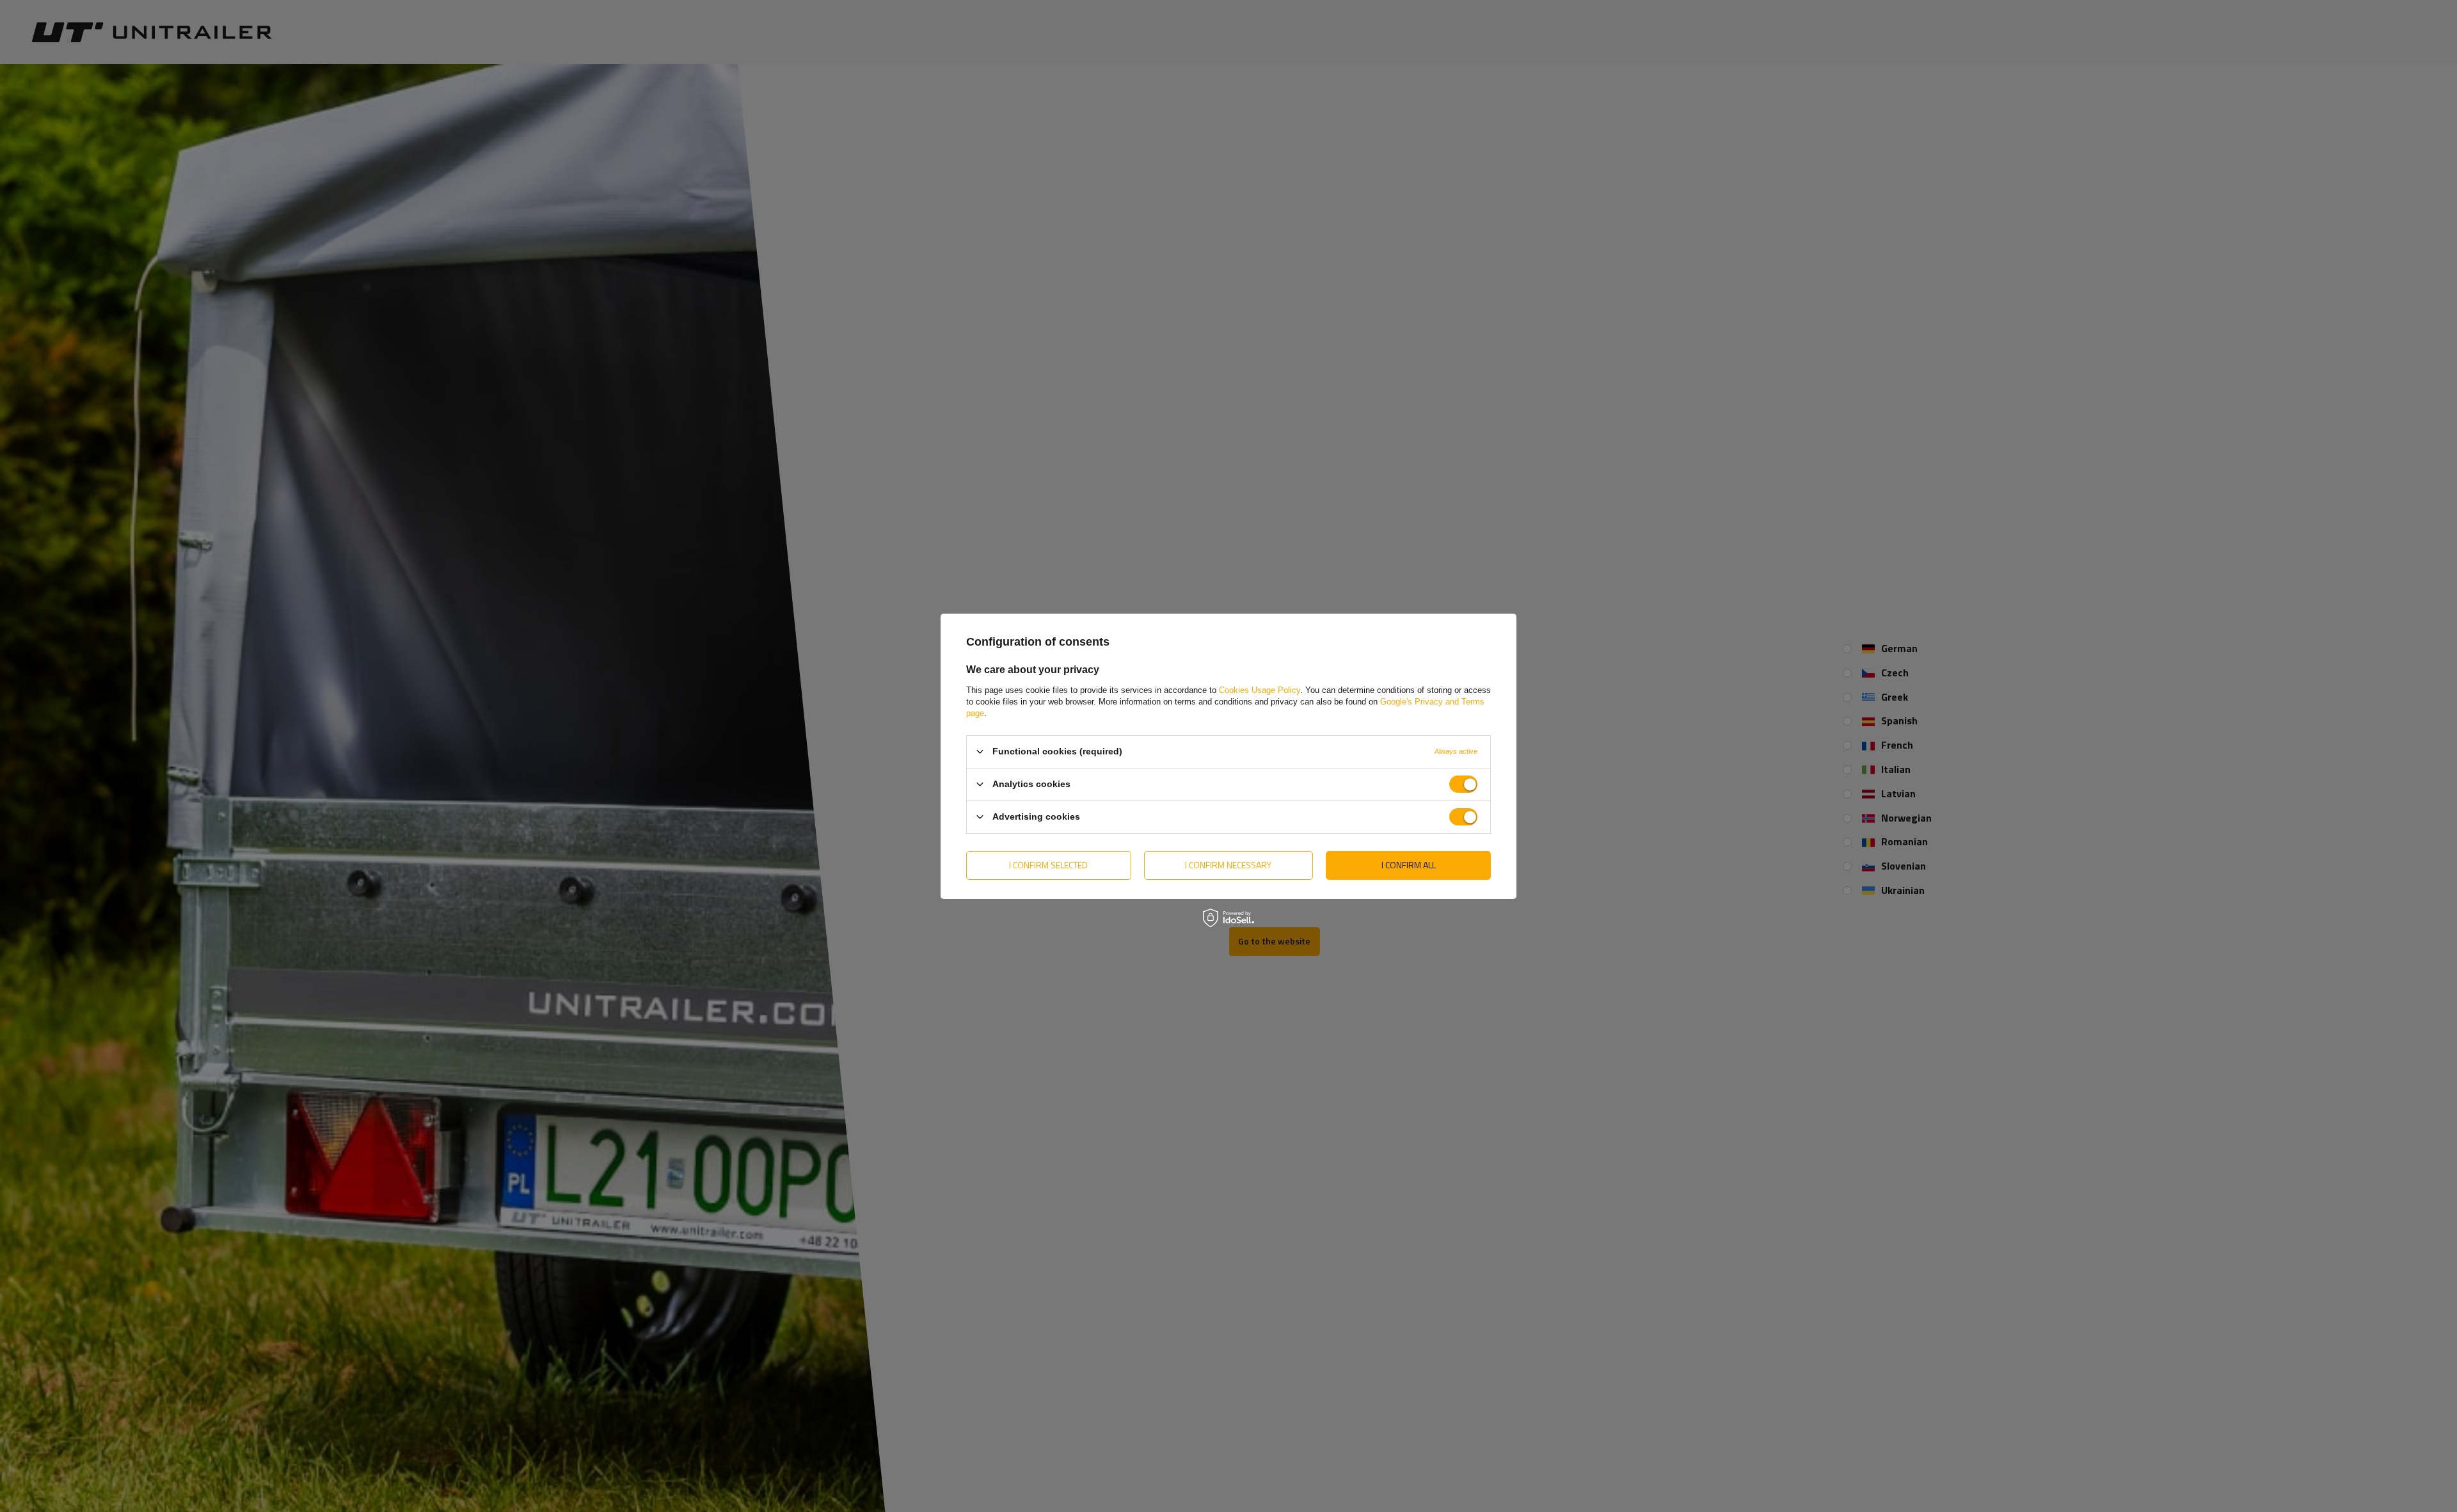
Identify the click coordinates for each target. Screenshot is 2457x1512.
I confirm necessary (1228, 865)
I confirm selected (1048, 865)
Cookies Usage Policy (1260, 689)
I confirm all (1409, 865)
